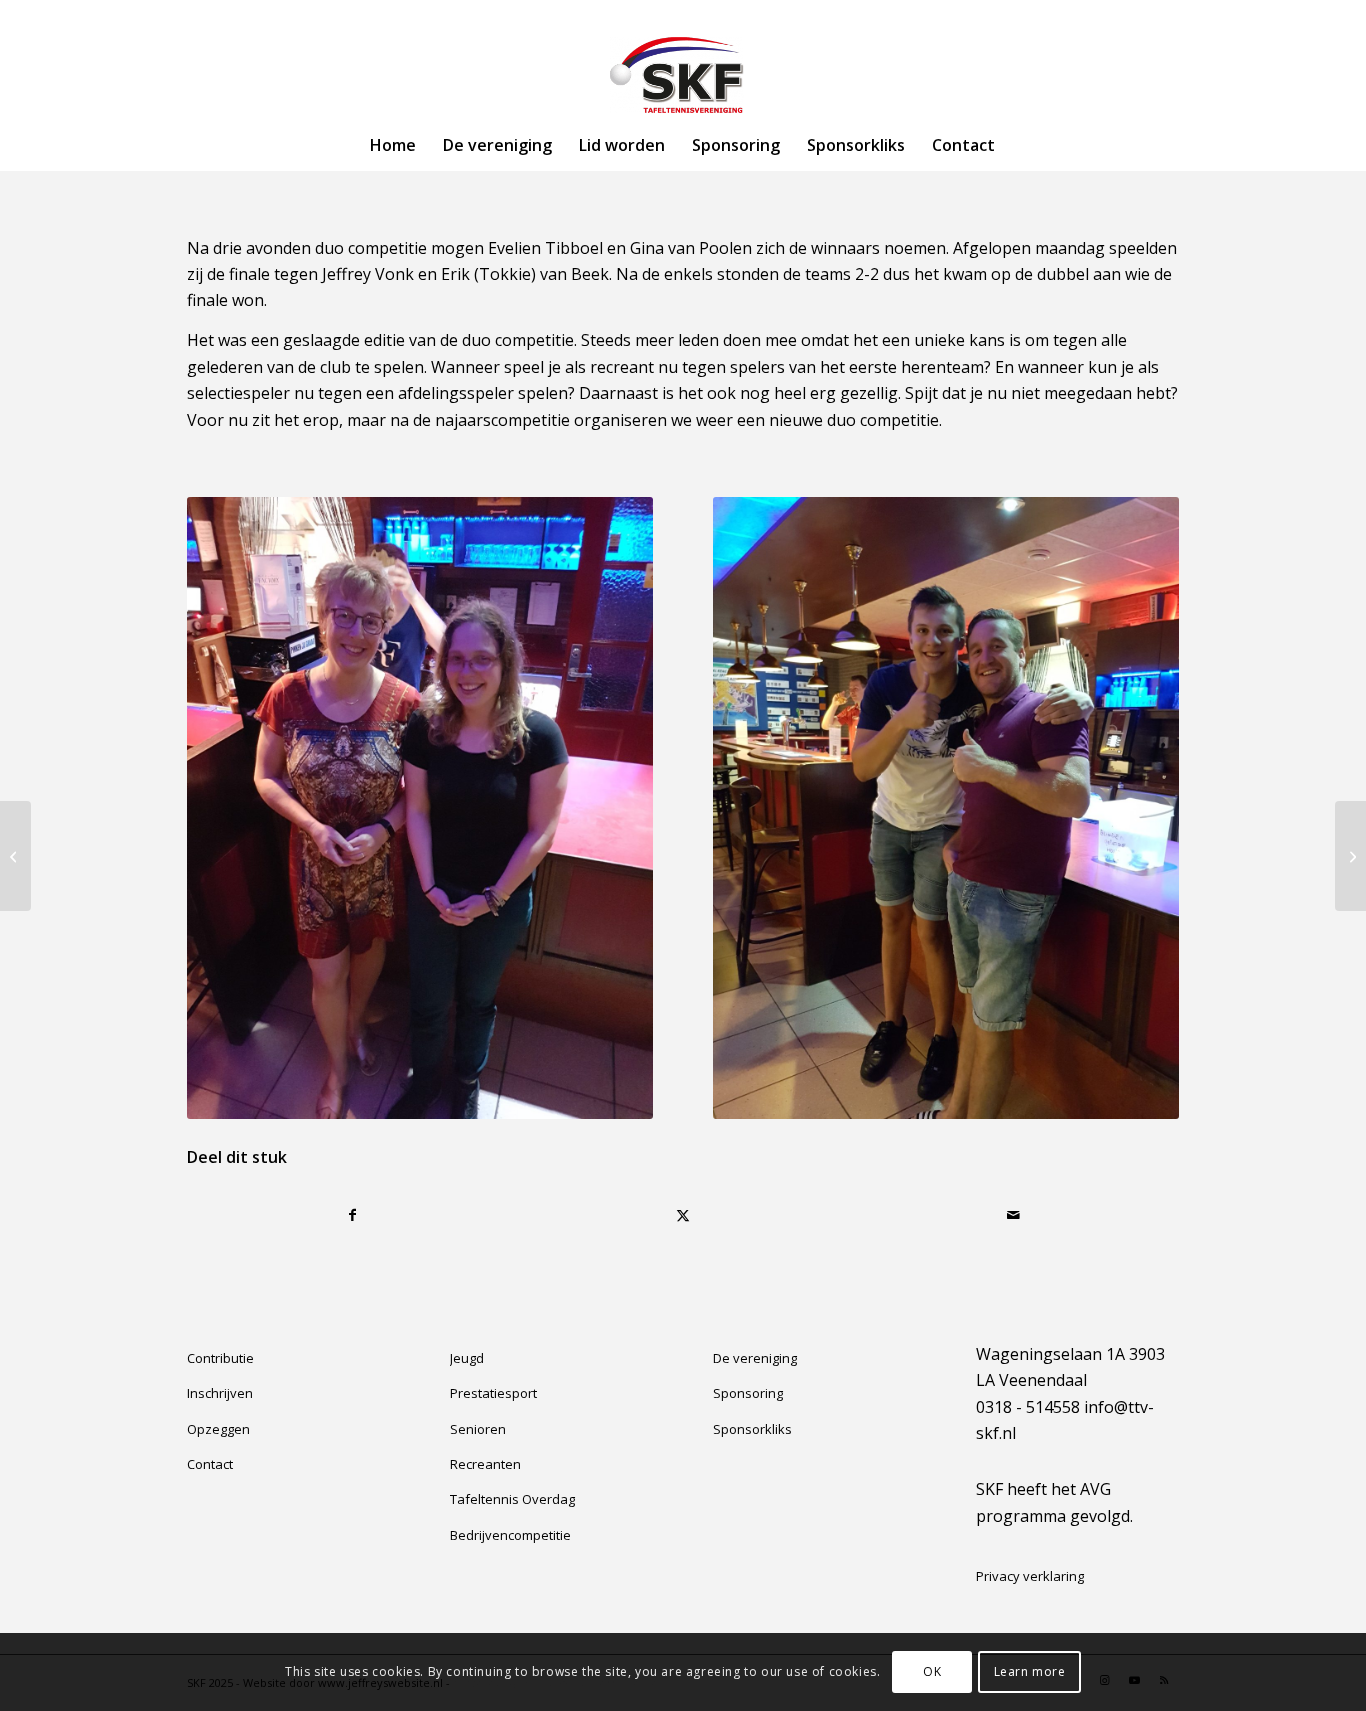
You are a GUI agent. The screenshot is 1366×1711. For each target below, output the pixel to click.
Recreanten (485, 1464)
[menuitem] (393, 145)
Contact (210, 1464)
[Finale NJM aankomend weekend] (1350, 856)
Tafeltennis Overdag (512, 1499)
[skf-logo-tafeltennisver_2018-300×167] (683, 75)
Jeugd (467, 1358)
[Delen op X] (683, 1215)
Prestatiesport (493, 1393)
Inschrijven (220, 1393)
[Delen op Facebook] (353, 1215)
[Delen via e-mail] (1013, 1215)
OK (932, 1671)
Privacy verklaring (1030, 1576)
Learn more (1030, 1671)
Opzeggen (218, 1429)
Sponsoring (748, 1393)
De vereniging (755, 1358)
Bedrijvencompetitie (510, 1535)
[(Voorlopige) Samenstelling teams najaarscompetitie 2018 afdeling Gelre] (15, 856)
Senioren (478, 1429)
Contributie (220, 1358)
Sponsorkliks (752, 1429)
